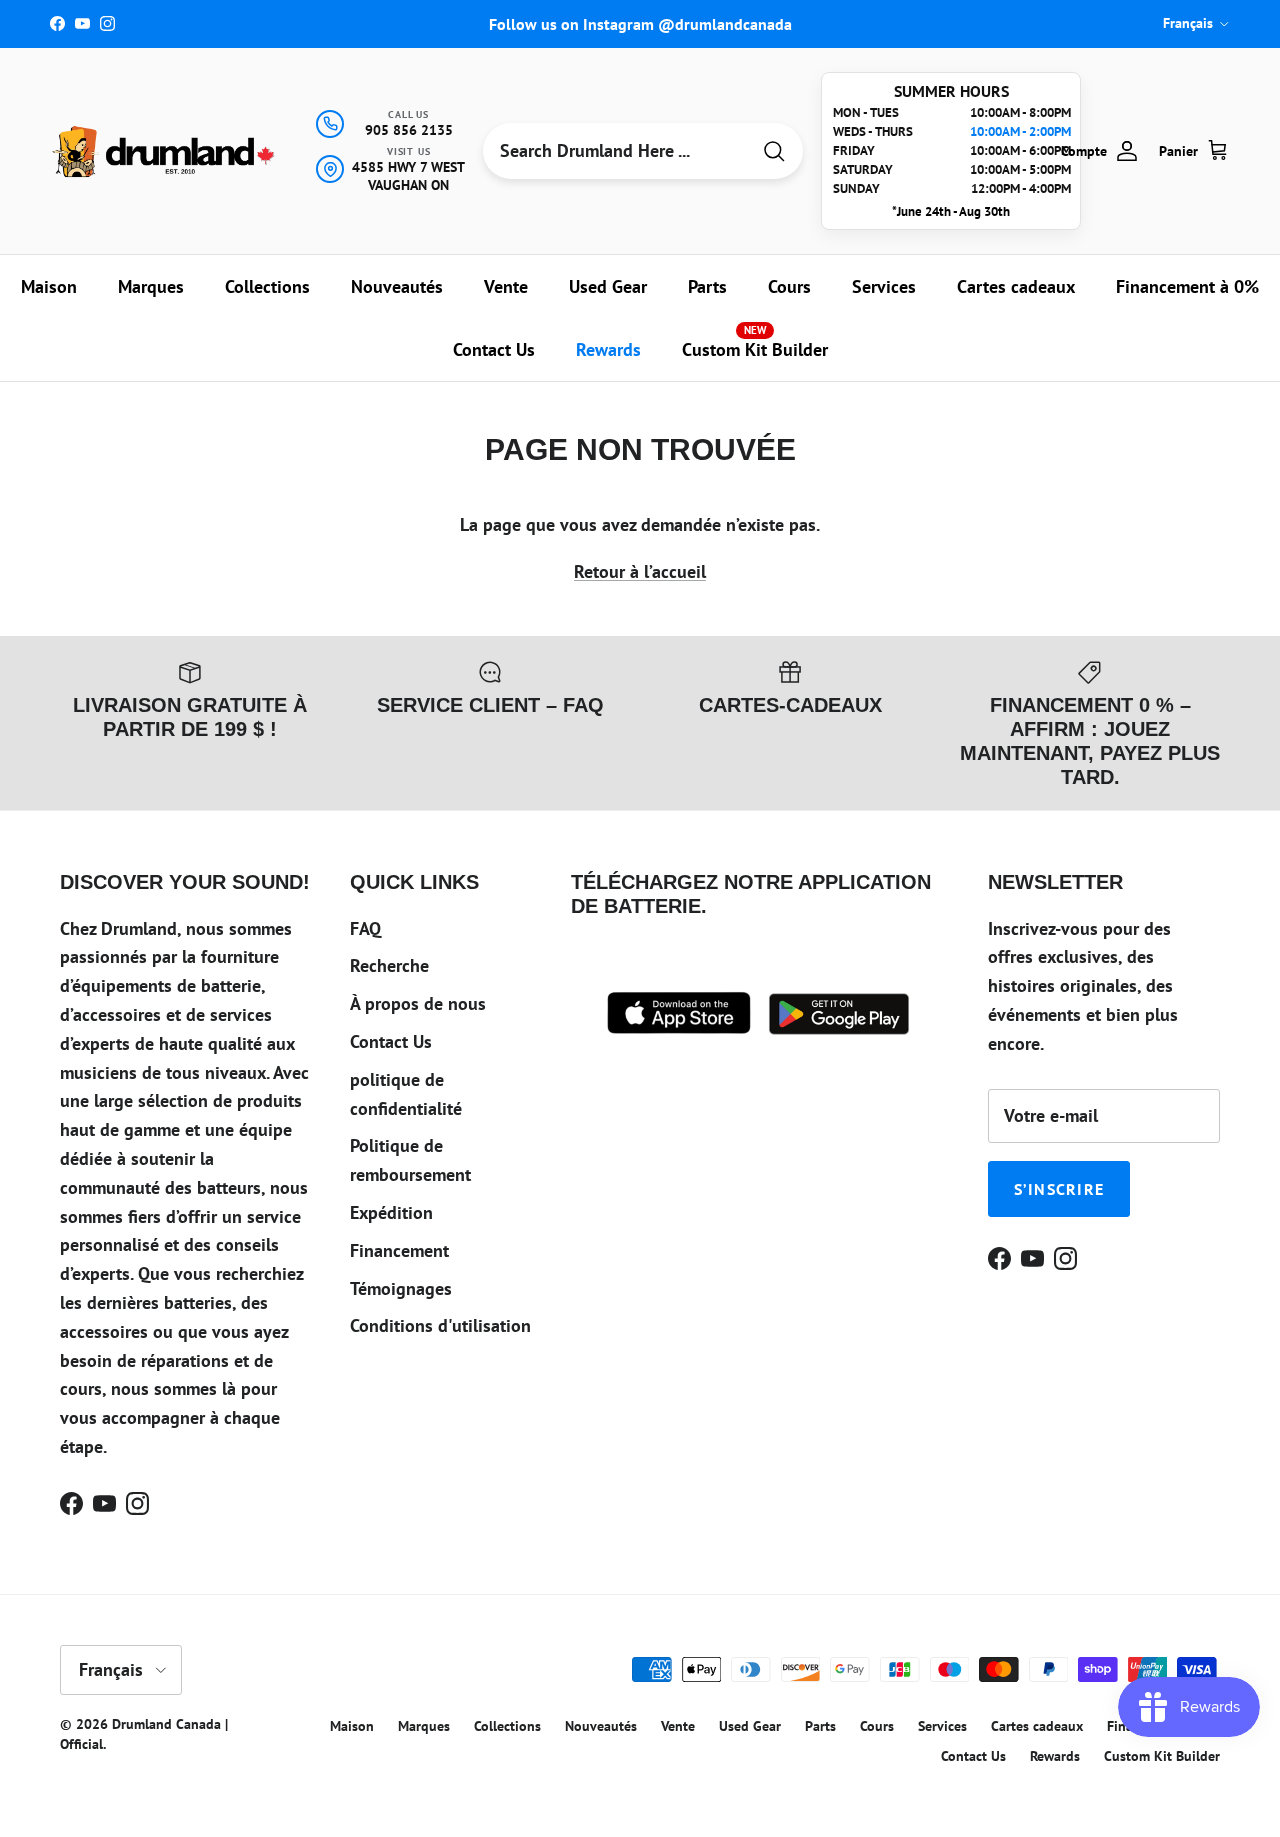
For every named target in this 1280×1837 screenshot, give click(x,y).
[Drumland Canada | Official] (165, 151)
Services (884, 286)
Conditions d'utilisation (440, 1325)
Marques (151, 286)
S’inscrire (1059, 1189)
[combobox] (616, 151)
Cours (789, 286)
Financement (399, 1250)
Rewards (608, 349)
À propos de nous (418, 1003)
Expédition (391, 1212)
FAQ (365, 928)
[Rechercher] (774, 151)
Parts (707, 286)
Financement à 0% (1187, 286)
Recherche (389, 965)
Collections (267, 286)
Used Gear (608, 286)
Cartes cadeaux (1016, 286)
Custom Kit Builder (755, 342)
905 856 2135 (409, 130)
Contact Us (494, 349)
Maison (49, 286)
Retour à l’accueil (640, 571)
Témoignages (401, 1288)
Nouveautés (397, 286)
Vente (506, 286)
